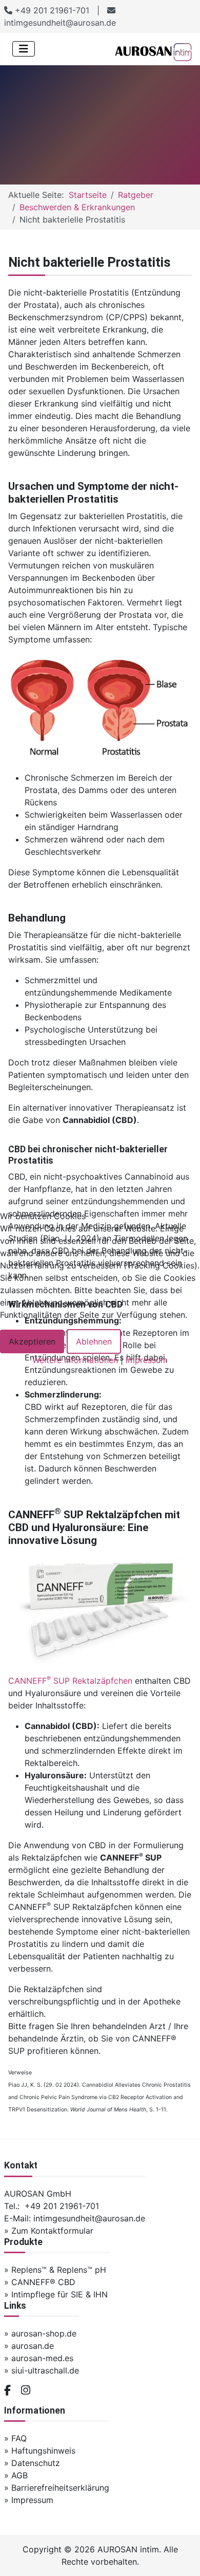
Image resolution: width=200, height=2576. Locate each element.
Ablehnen (94, 1341)
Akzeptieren (32, 1341)
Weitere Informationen (75, 1360)
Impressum (147, 1360)
